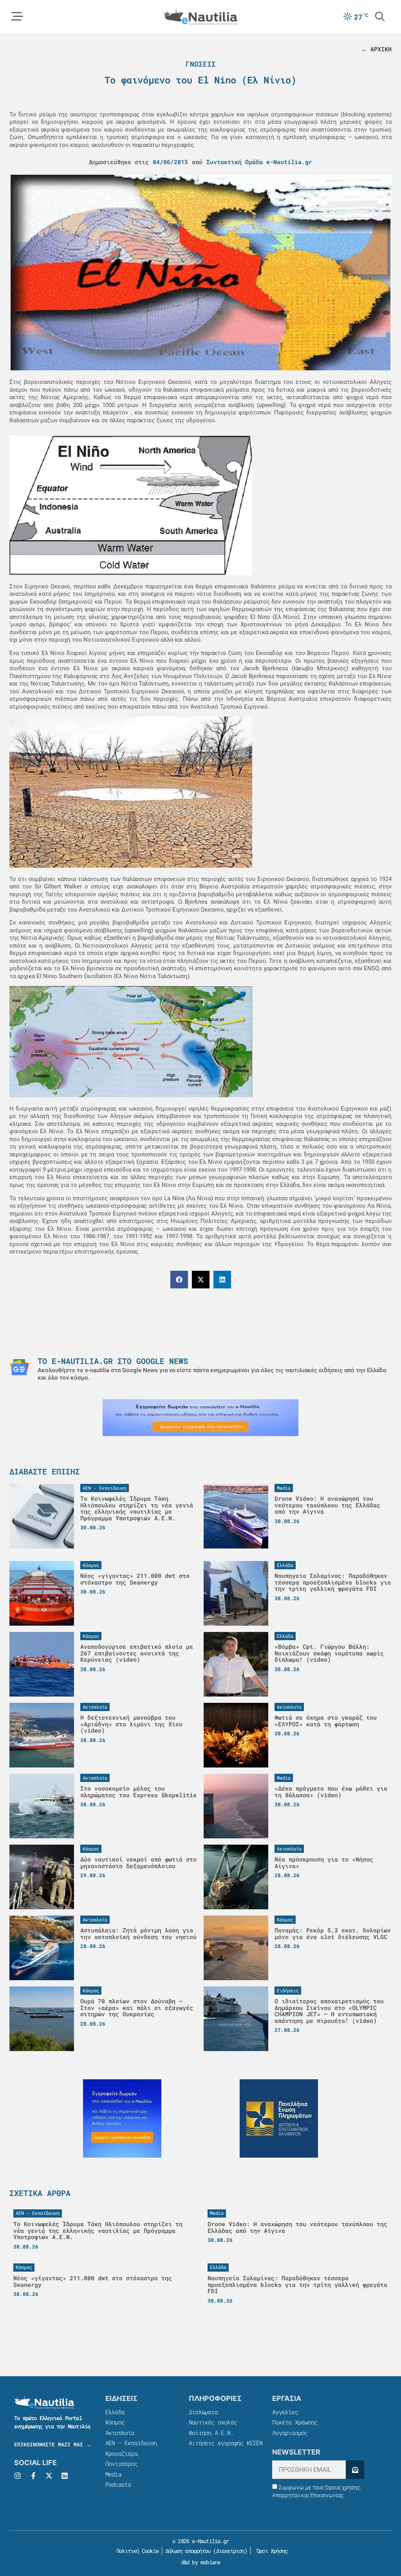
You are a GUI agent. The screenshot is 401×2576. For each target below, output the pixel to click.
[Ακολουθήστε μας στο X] (49, 2476)
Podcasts (118, 2484)
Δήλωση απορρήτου (188, 2551)
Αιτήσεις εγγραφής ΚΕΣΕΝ (226, 2443)
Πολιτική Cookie (136, 2551)
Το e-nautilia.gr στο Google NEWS (113, 1361)
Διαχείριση (230, 2551)
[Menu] (17, 16)
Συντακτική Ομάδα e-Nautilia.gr (259, 162)
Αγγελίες (285, 2412)
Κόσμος (115, 2422)
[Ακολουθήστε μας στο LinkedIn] (65, 2476)
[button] (179, 1280)
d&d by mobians (201, 2562)
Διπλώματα (203, 2412)
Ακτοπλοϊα (120, 2433)
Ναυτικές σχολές (213, 2422)
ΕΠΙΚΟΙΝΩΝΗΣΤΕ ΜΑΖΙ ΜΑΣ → (53, 2444)
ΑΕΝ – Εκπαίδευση (131, 2443)
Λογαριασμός (290, 2433)
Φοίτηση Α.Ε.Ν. (211, 2433)
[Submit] (355, 2470)
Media (113, 2474)
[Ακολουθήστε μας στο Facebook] (33, 2476)
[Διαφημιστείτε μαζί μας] (200, 1418)
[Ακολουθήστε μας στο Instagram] (18, 2476)
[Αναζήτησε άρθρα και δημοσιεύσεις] (380, 16)
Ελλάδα (115, 2412)
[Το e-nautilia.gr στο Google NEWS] (19, 1367)
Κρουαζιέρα (121, 2453)
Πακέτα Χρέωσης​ (295, 2422)
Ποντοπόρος (121, 2464)
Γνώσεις (201, 64)
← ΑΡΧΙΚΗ (376, 49)
